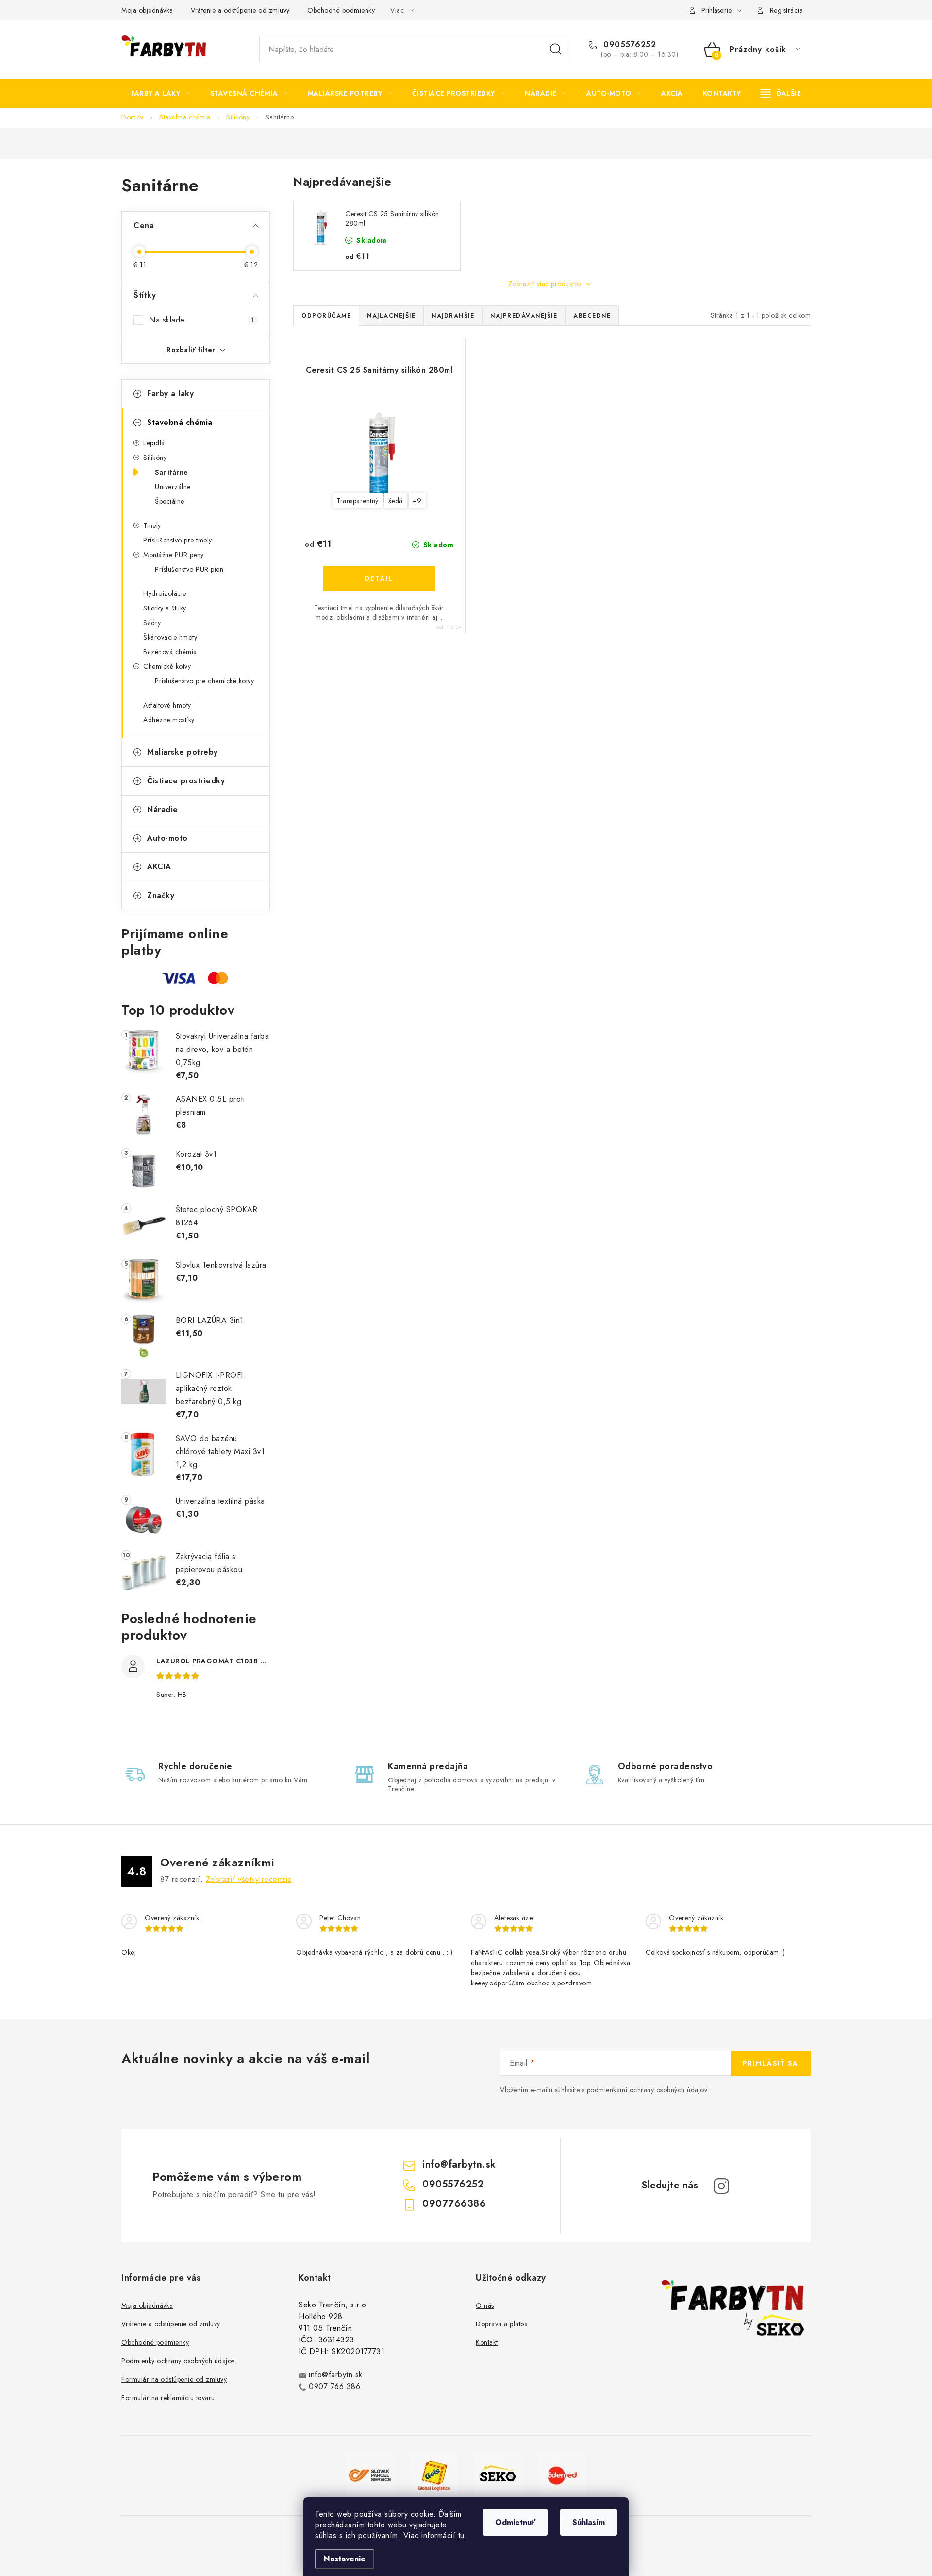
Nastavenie (345, 2559)
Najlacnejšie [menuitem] (391, 316)
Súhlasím (589, 2522)
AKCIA (159, 867)
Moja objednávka (147, 10)
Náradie (163, 809)
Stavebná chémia (180, 422)
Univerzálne (173, 487)
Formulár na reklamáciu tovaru (168, 2398)
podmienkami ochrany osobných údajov (647, 2090)
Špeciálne (170, 501)
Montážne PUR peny (174, 555)
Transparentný (358, 501)
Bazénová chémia (170, 652)
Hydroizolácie (165, 593)
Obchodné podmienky (341, 10)
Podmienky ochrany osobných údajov (178, 2361)
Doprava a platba (502, 2324)
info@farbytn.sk (459, 2164)
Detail (379, 578)
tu (461, 2535)
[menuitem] (161, 93)
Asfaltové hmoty (167, 705)
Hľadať (556, 50)
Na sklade (201, 320)
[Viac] (781, 93)
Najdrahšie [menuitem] (453, 316)
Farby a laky (170, 394)
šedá (396, 501)
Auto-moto (167, 838)
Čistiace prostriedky (186, 781)
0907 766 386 (334, 2386)
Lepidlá (154, 443)
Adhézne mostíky (169, 720)
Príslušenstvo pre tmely (178, 540)
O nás (485, 2305)
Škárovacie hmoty (170, 637)
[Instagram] (721, 2186)
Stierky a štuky (165, 608)
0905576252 (628, 45)
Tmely (152, 525)
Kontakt (487, 2342)
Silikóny (155, 458)
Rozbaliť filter (191, 350)
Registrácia (787, 10)
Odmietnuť (515, 2522)
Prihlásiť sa (771, 2063)
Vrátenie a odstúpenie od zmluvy (240, 10)
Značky (161, 895)
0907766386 (454, 2204)
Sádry (152, 623)
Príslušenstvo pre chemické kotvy (204, 681)
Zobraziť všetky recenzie (249, 1879)
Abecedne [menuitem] (592, 316)
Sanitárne (172, 472)
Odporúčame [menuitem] (326, 316)
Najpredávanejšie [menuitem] (524, 316)
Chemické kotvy (167, 666)
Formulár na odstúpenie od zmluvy (174, 2379)
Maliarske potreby (183, 752)
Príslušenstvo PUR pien (189, 569)
